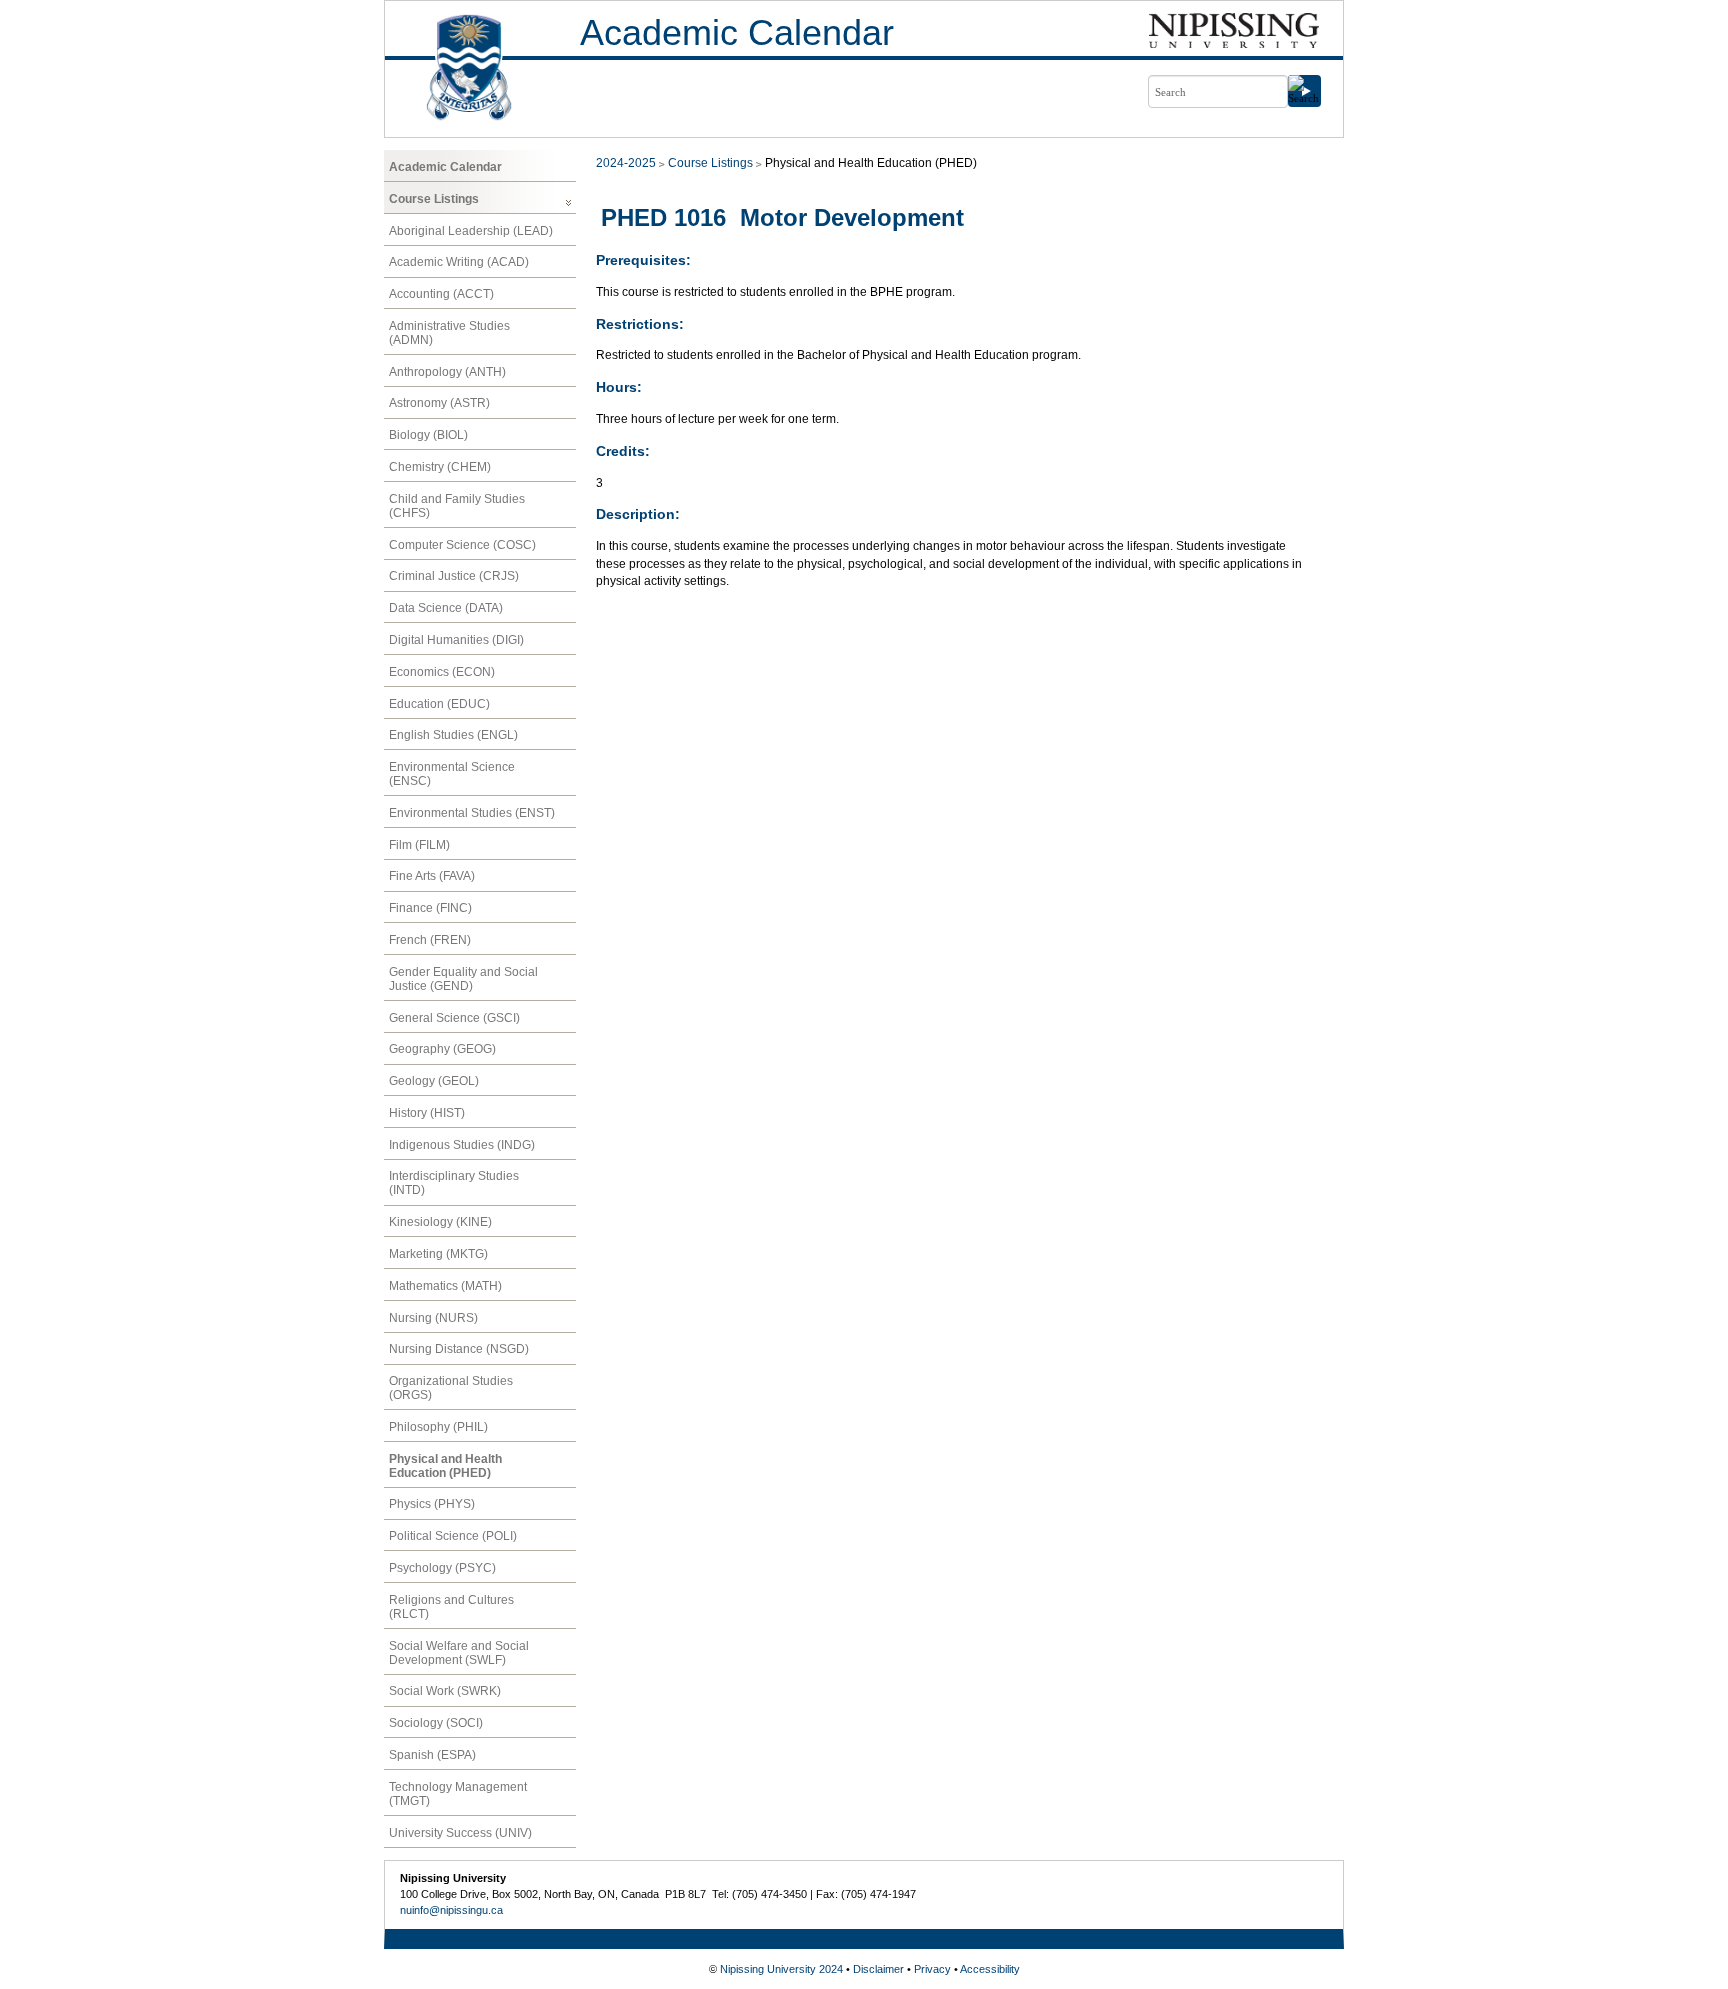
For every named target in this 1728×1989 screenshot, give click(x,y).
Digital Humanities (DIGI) (456, 640)
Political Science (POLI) (453, 1536)
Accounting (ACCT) (441, 294)
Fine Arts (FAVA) (432, 876)
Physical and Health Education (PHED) (445, 1466)
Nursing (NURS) (433, 1318)
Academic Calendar (737, 32)
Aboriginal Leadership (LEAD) (471, 231)
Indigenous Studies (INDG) (462, 1145)
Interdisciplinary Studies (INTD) (454, 1183)
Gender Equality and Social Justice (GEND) (463, 979)
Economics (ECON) (442, 672)
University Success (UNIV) (460, 1833)
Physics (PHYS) (432, 1504)
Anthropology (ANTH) (447, 372)
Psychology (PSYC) (442, 1568)
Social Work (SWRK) (445, 1691)
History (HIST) (427, 1113)
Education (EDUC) (439, 704)
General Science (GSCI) (454, 1018)
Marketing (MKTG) (438, 1254)
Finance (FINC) (430, 908)
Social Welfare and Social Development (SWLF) (459, 1653)
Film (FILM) (419, 845)
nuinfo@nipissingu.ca (451, 1910)
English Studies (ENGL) (453, 735)
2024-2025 (626, 163)
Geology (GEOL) (434, 1081)
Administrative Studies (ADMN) (449, 333)
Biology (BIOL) (428, 435)
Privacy (932, 1969)
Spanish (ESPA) (432, 1755)
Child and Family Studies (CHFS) (457, 506)
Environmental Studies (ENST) (472, 813)
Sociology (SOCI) (436, 1723)
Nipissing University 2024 (781, 1969)
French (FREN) (430, 940)
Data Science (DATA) (446, 608)
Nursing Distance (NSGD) (459, 1349)
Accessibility (990, 1969)
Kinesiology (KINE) (440, 1222)
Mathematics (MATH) (445, 1286)
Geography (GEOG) (442, 1049)
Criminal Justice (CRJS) (454, 576)
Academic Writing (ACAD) (459, 262)
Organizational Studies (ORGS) (451, 1388)
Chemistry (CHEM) (440, 467)
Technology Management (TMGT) (458, 1794)
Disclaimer (878, 1969)
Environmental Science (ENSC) (452, 774)
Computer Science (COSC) (462, 545)
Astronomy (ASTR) (439, 403)
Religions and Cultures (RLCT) (451, 1607)
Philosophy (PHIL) (438, 1427)
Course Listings (434, 199)
